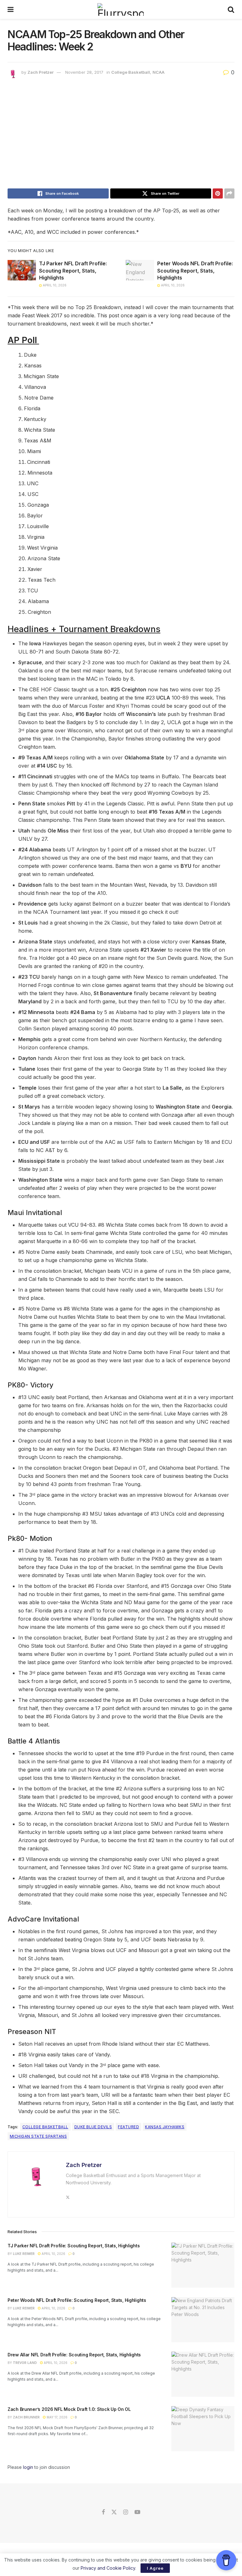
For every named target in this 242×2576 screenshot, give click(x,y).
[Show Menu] (11, 9)
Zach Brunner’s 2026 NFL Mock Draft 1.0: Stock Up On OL (69, 2409)
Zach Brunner (26, 2417)
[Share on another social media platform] (229, 193)
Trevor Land (25, 2363)
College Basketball (131, 72)
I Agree (155, 2568)
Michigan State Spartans (38, 2136)
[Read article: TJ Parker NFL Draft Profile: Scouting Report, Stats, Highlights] (22, 270)
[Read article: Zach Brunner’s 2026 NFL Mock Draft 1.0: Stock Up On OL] (203, 2429)
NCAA (158, 72)
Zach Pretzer (40, 72)
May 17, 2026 (57, 2417)
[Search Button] (231, 9)
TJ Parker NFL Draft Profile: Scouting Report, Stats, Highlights (73, 271)
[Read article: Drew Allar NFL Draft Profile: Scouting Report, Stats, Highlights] (203, 2374)
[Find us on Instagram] (126, 2512)
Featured (128, 2127)
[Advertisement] (121, 135)
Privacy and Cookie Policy (108, 2568)
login (28, 2467)
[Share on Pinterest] (218, 193)
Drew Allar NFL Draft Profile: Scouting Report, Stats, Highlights (74, 2355)
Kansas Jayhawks (165, 2127)
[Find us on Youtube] (137, 2512)
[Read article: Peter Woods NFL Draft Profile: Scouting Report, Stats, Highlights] (140, 270)
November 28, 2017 (84, 72)
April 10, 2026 (54, 285)
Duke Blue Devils (93, 2127)
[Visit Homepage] (121, 9)
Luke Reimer (24, 2254)
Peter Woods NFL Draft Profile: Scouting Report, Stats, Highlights (195, 271)
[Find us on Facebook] (103, 2512)
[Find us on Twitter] (114, 2512)
